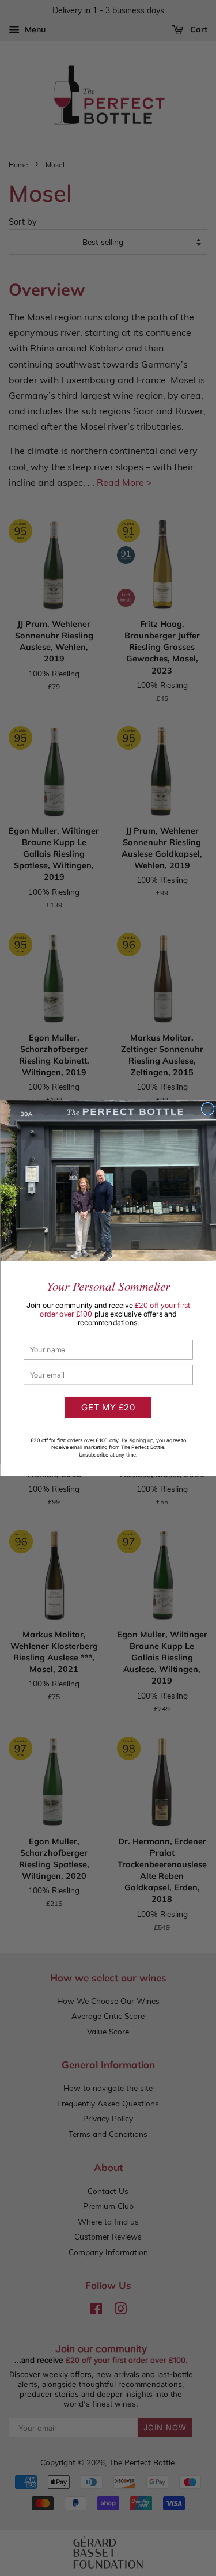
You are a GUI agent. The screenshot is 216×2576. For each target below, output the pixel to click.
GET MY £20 (108, 1407)
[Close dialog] (207, 1109)
